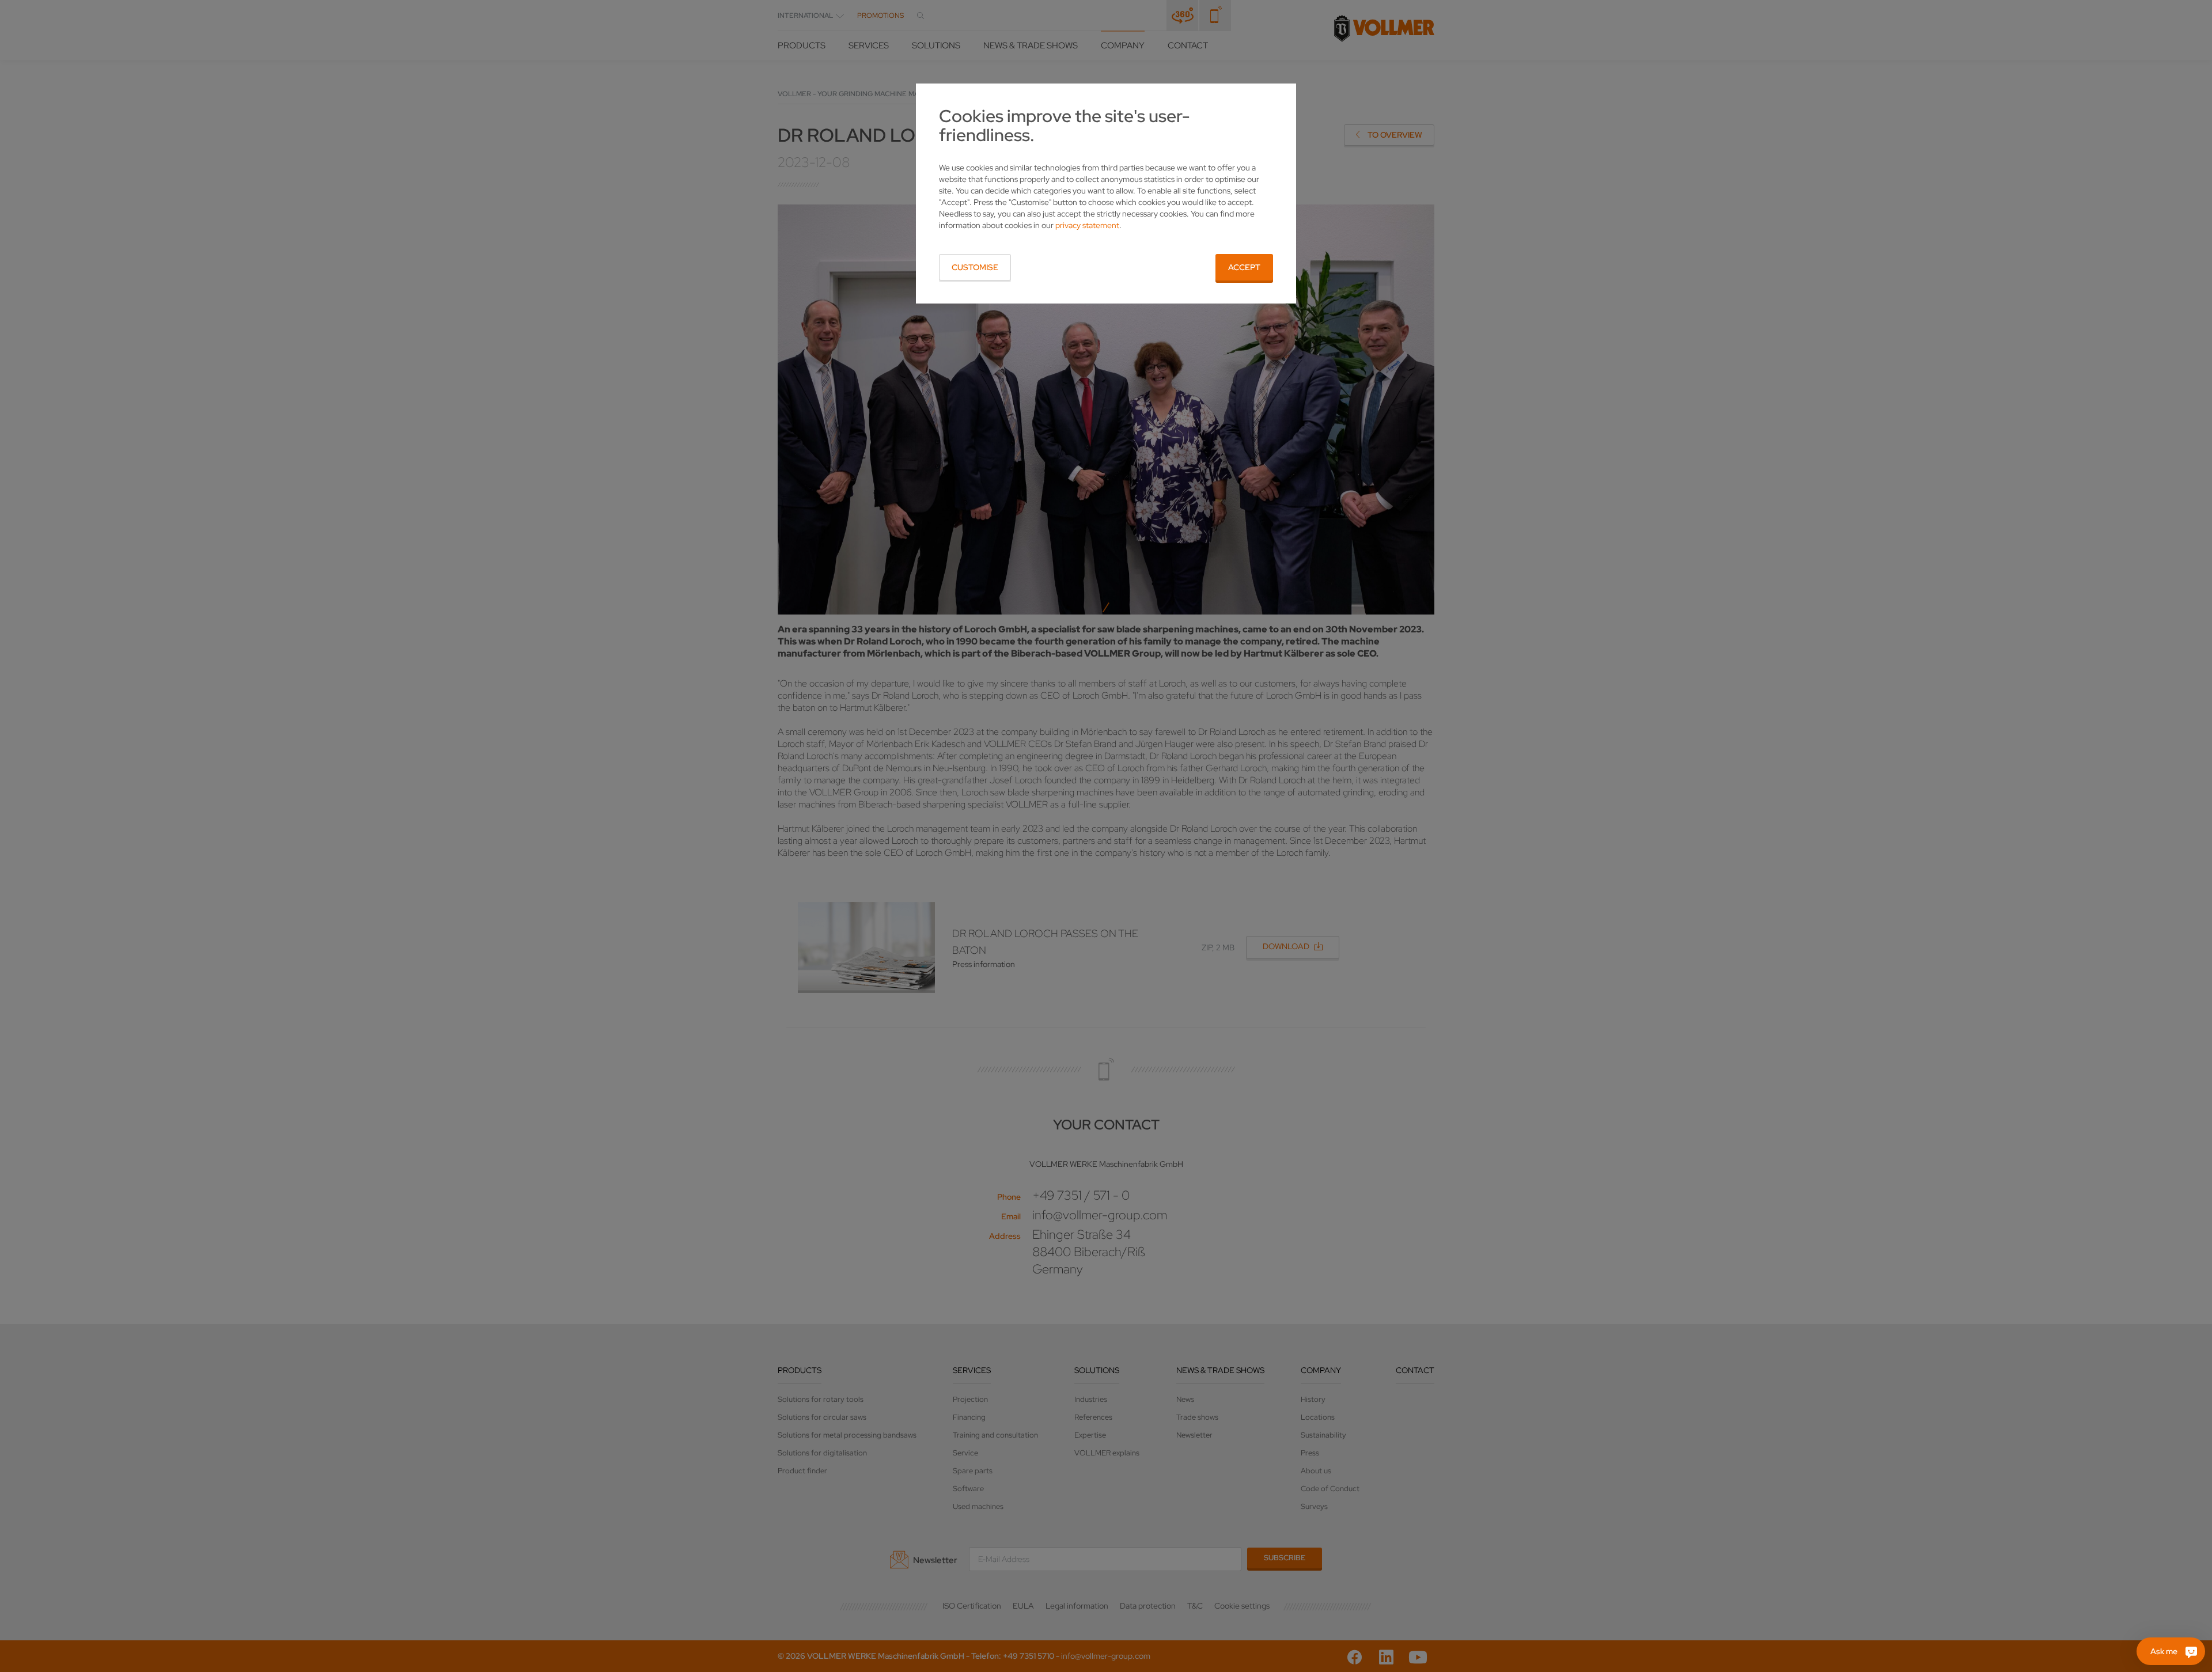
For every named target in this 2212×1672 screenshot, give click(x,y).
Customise (975, 267)
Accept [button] (1244, 267)
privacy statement (1087, 225)
